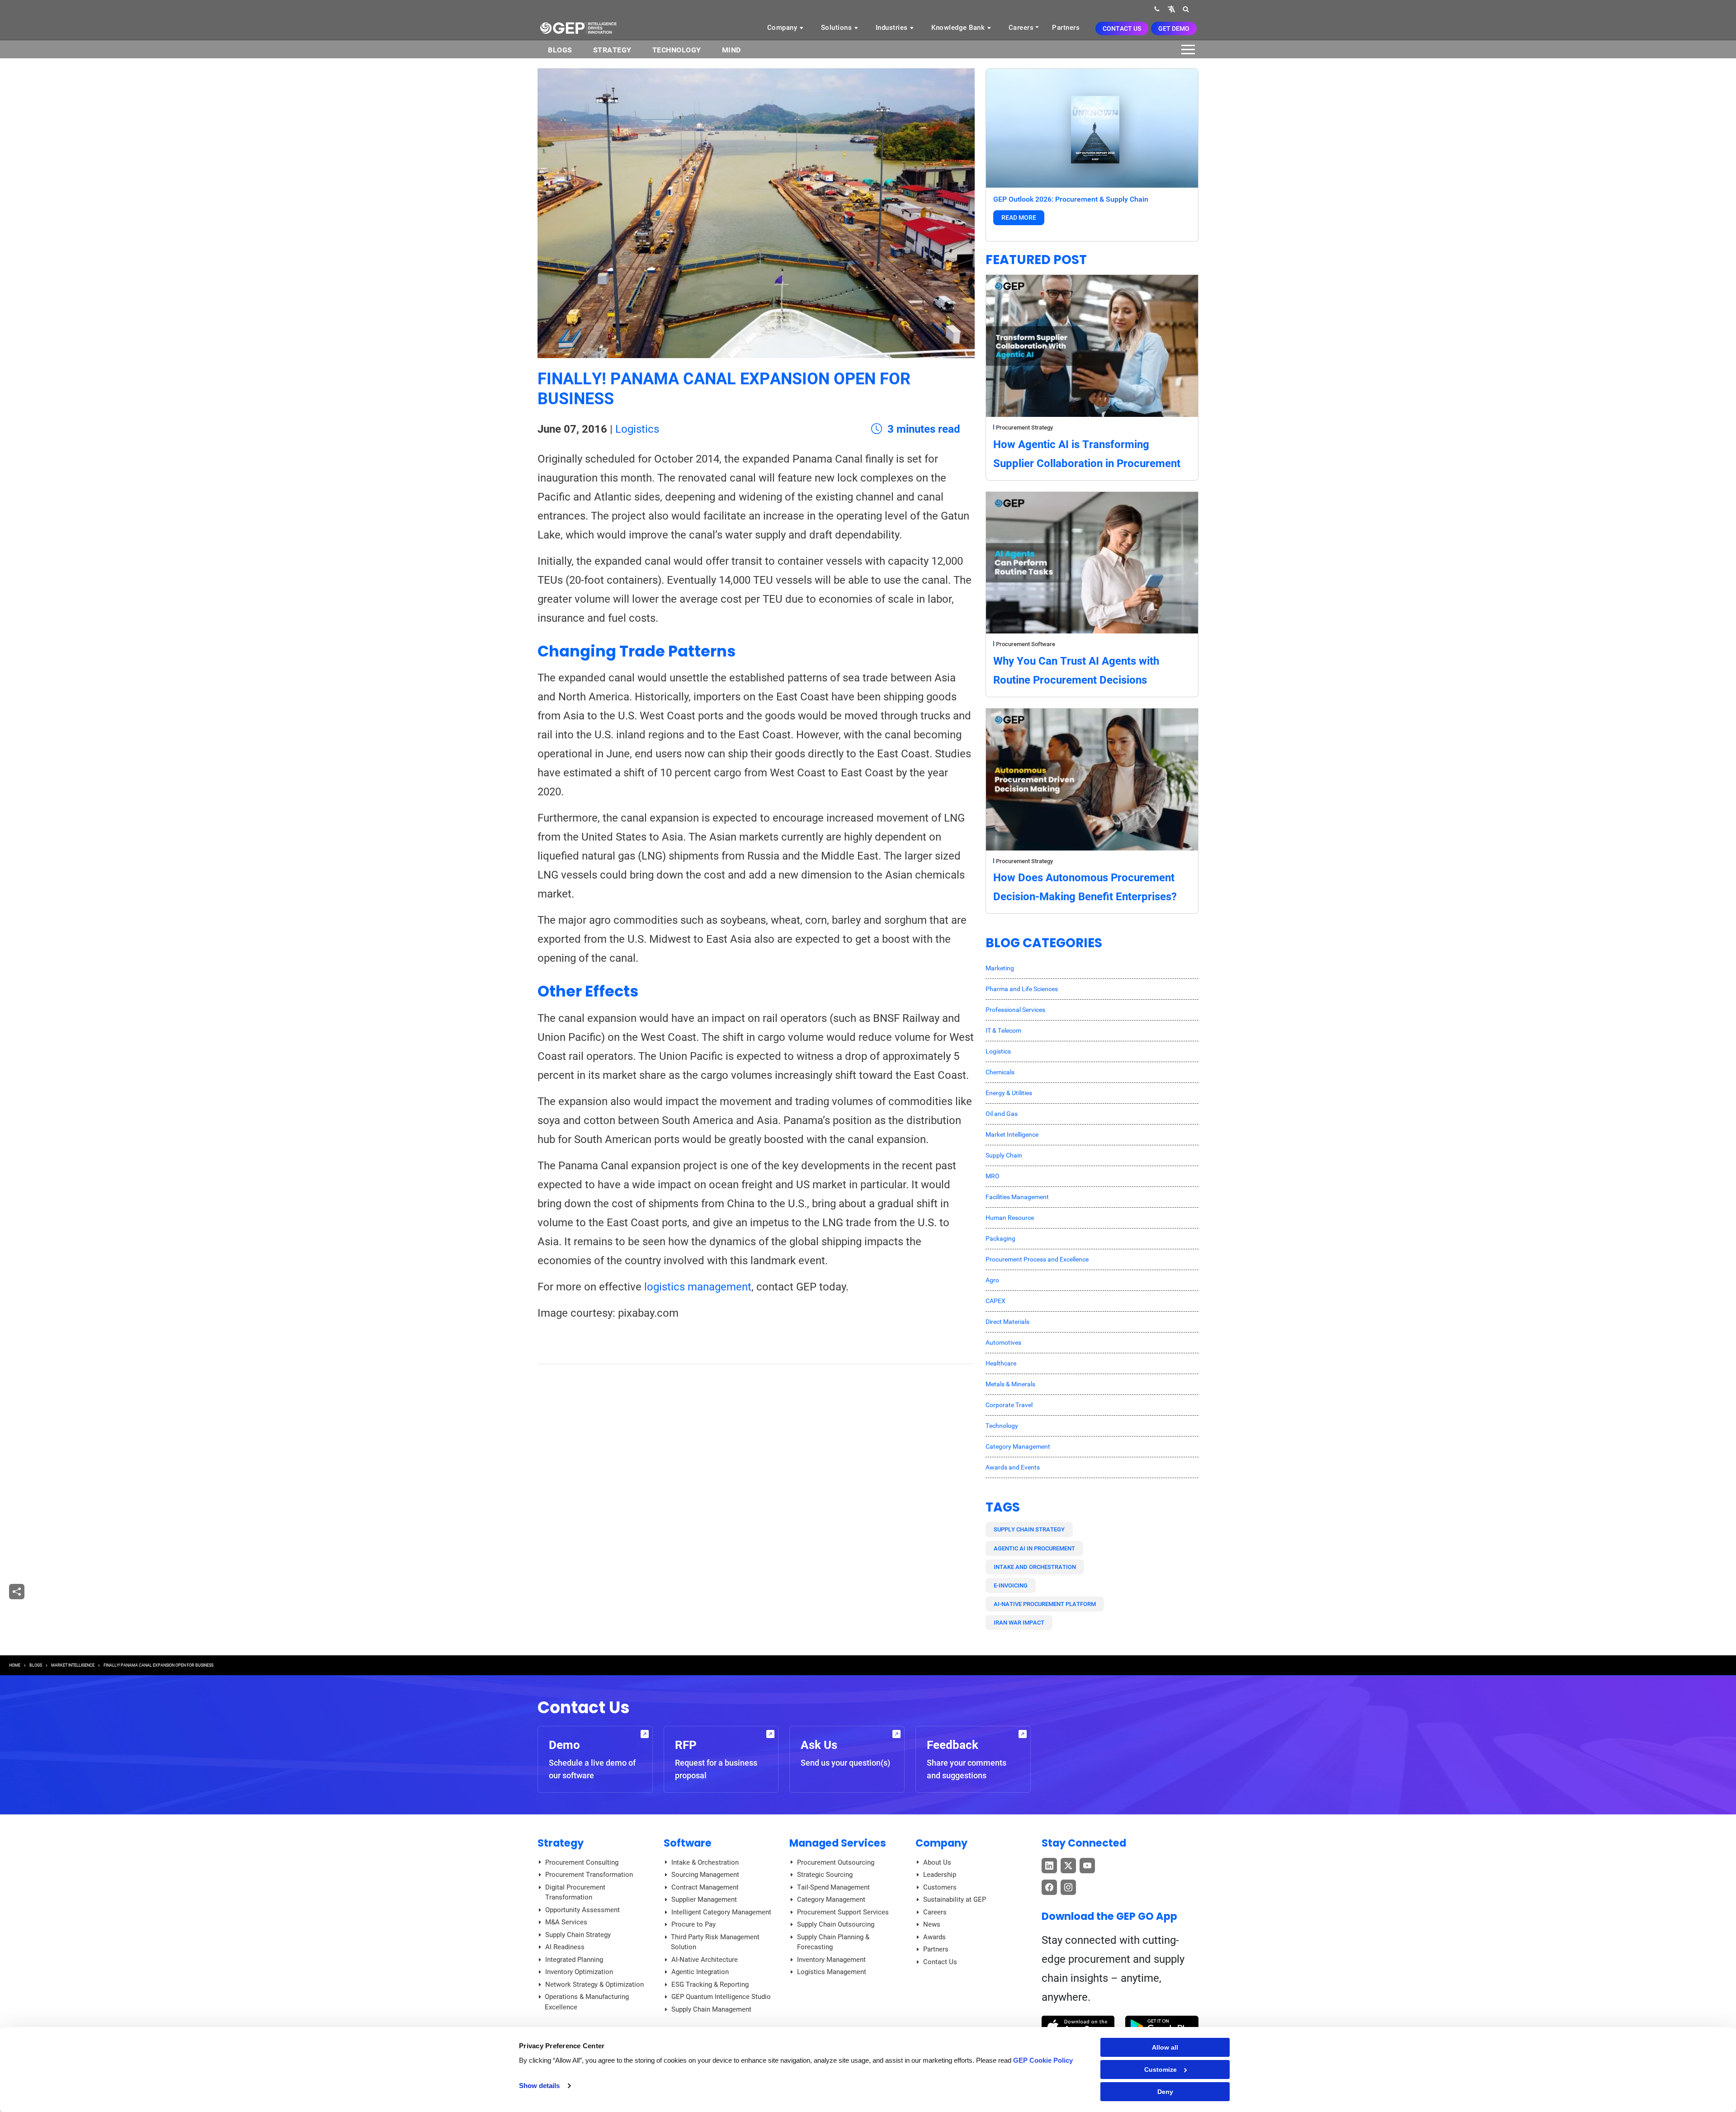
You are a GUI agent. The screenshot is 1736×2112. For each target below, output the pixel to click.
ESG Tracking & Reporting (710, 1984)
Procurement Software (1026, 644)
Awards (934, 1937)
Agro (992, 1280)
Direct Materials (1007, 1322)
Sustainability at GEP (955, 1899)
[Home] (578, 28)
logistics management (698, 1287)
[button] (1171, 9)
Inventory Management (831, 1960)
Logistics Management (832, 1972)
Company (783, 28)
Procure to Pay (693, 1924)
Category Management (1018, 1446)
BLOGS (560, 50)
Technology (677, 50)
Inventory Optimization (579, 1972)
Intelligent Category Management (721, 1912)
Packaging (1000, 1238)
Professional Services (1015, 1010)
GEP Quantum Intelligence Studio (721, 1997)
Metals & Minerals (1010, 1384)
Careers (1021, 28)
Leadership (940, 1875)
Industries (893, 28)
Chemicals (1000, 1072)
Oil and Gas (1002, 1114)
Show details (539, 2086)
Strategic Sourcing (825, 1875)
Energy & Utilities (1009, 1093)
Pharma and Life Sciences (1022, 989)
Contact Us (1122, 28)
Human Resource (1010, 1218)
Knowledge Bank (959, 28)
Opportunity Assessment (583, 1910)
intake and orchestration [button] (1035, 1567)
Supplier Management (704, 1899)
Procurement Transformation (589, 1875)
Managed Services (838, 1843)
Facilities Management (1017, 1197)
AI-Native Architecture (705, 1960)
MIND (731, 50)
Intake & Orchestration (705, 1862)
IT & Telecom (1003, 1030)
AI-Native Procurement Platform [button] (1045, 1604)
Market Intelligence (1012, 1134)
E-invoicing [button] (1011, 1585)
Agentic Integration (700, 1972)
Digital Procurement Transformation (575, 1892)
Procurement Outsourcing (836, 1862)
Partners (1066, 28)
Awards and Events (1013, 1467)
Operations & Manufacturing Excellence (587, 2002)
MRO (993, 1176)
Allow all (1165, 2047)
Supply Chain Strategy (578, 1935)
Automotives (1003, 1342)
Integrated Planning (574, 1960)
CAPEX (995, 1301)
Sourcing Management (705, 1875)
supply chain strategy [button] (1029, 1529)
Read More (1019, 217)
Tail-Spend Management (833, 1887)
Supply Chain (1004, 1155)
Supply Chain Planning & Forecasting (833, 1942)
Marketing (1000, 968)
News (932, 1924)
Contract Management (705, 1887)
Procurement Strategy (1024, 428)
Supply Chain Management (711, 2009)
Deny (1165, 2092)
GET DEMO (1174, 28)
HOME (15, 1665)
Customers (940, 1887)
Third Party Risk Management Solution (715, 1942)
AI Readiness (565, 1947)
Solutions (837, 28)
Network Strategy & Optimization (594, 1984)
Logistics (637, 429)
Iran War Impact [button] (1019, 1623)
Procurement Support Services (843, 1912)
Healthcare (1001, 1363)
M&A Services (566, 1922)
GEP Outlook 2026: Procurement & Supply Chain (1071, 199)
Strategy (612, 50)
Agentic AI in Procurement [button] (1034, 1548)
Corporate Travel (1009, 1405)
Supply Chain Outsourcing (836, 1924)
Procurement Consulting (582, 1862)
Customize (1160, 2069)
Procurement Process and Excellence (1037, 1259)
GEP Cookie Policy (1043, 2060)
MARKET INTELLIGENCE (73, 1665)
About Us (937, 1862)
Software (688, 1843)
